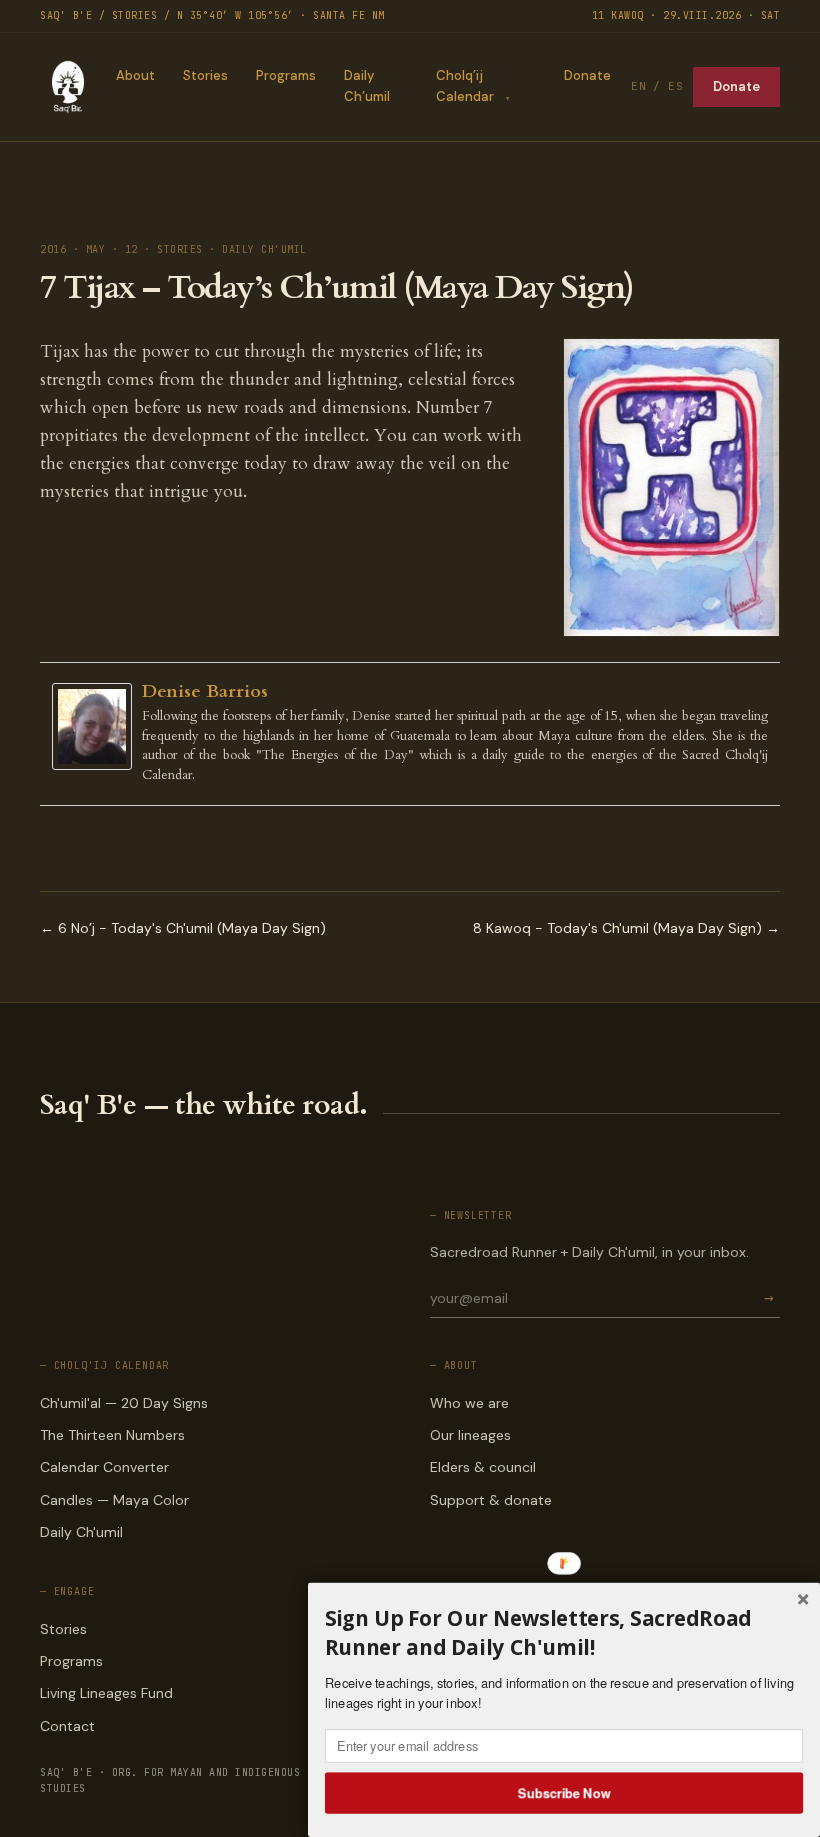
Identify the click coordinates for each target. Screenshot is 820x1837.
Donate (587, 75)
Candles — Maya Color (114, 1500)
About (135, 75)
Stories (205, 75)
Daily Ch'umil (81, 1532)
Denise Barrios (205, 691)
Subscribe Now (564, 1792)
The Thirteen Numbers (112, 1435)
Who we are (469, 1403)
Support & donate (491, 1500)
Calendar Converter (104, 1467)
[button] (564, 1632)
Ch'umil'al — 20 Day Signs (124, 1403)
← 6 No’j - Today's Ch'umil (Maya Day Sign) (183, 928)
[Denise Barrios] (97, 726)
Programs (286, 75)
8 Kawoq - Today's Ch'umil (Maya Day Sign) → (626, 928)
